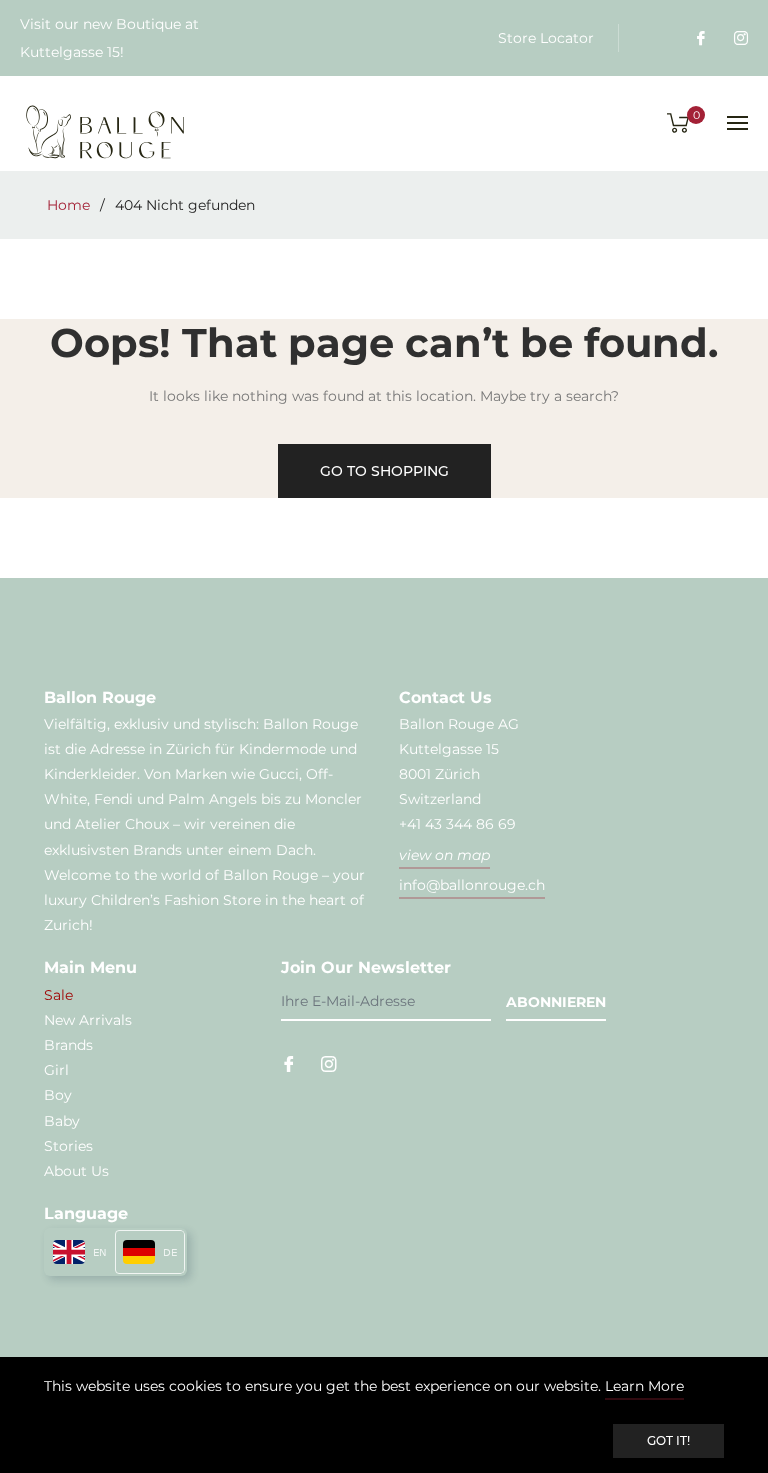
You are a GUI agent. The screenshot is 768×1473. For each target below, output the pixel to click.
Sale (58, 995)
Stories (68, 1146)
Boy (58, 1095)
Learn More (644, 1386)
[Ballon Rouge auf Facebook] (700, 38)
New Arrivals (88, 1020)
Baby (62, 1121)
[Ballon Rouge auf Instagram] (740, 38)
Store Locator (546, 38)
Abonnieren (556, 1002)
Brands (68, 1045)
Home (68, 205)
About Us (76, 1171)
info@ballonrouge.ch (472, 885)
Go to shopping (384, 471)
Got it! (668, 1440)
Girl (56, 1070)
